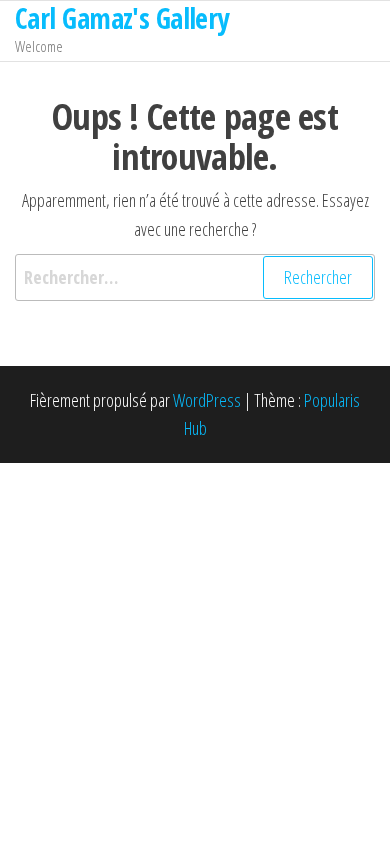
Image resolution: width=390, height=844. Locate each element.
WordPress (207, 400)
